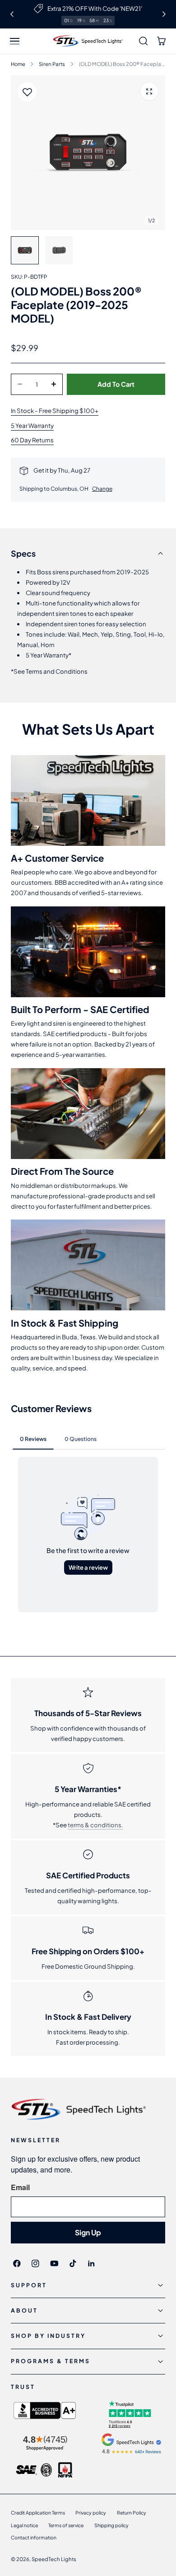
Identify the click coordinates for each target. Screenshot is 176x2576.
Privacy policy (91, 2513)
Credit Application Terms (38, 2513)
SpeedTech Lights (54, 2559)
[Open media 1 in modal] (149, 91)
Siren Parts (52, 64)
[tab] (25, 250)
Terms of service (66, 2525)
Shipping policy (111, 2525)
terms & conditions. (95, 1825)
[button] (15, 41)
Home (18, 64)
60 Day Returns (32, 440)
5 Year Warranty (32, 425)
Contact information (34, 2537)
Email (20, 2187)
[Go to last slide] (12, 14)
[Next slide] (164, 14)
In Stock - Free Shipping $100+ (55, 411)
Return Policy (132, 2513)
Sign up (88, 2232)
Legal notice (24, 2525)
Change (102, 489)
